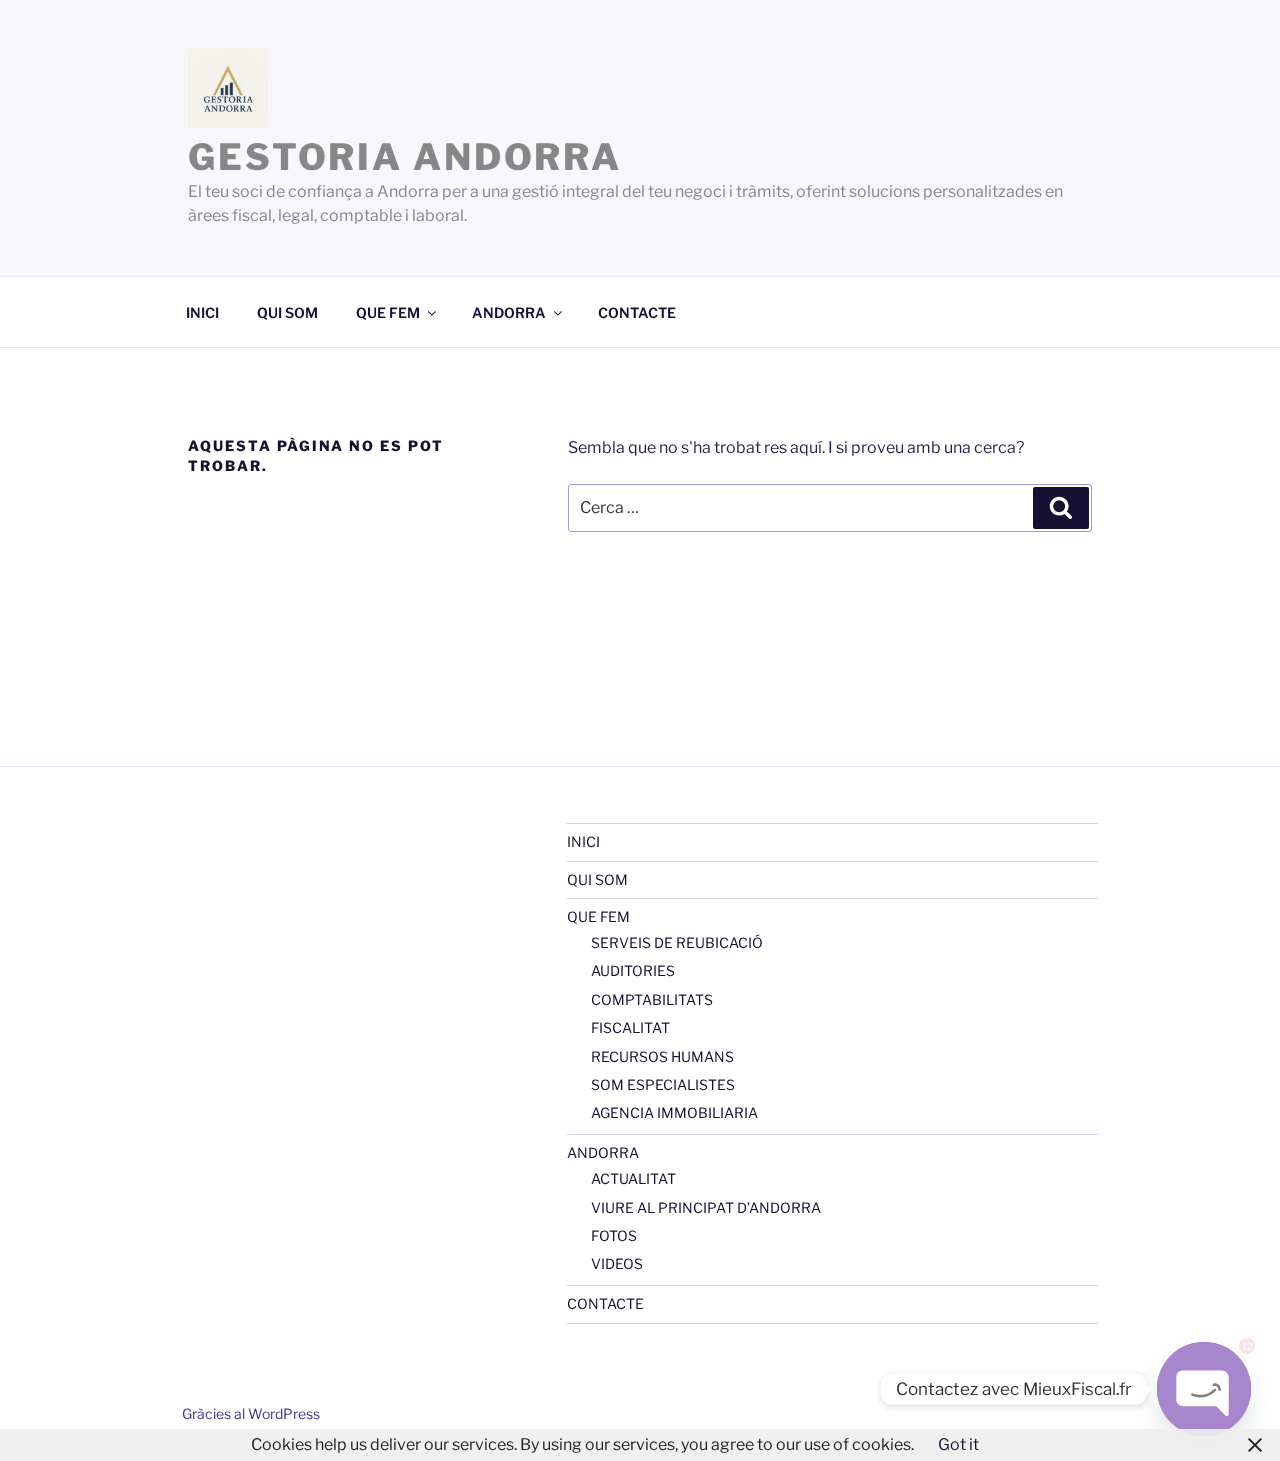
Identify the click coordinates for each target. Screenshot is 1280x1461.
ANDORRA (509, 312)
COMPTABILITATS (652, 999)
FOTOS (614, 1235)
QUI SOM (287, 312)
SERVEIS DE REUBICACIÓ (677, 942)
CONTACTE (637, 312)
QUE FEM (388, 312)
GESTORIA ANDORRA (405, 157)
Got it (958, 1444)
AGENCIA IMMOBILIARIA (674, 1112)
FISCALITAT (630, 1027)
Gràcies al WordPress (251, 1413)
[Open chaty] (1204, 1389)
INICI (202, 312)
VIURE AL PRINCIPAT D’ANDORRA (706, 1207)
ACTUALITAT (633, 1178)
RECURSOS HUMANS (662, 1056)
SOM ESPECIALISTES (663, 1084)
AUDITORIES (633, 970)
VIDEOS (617, 1263)
